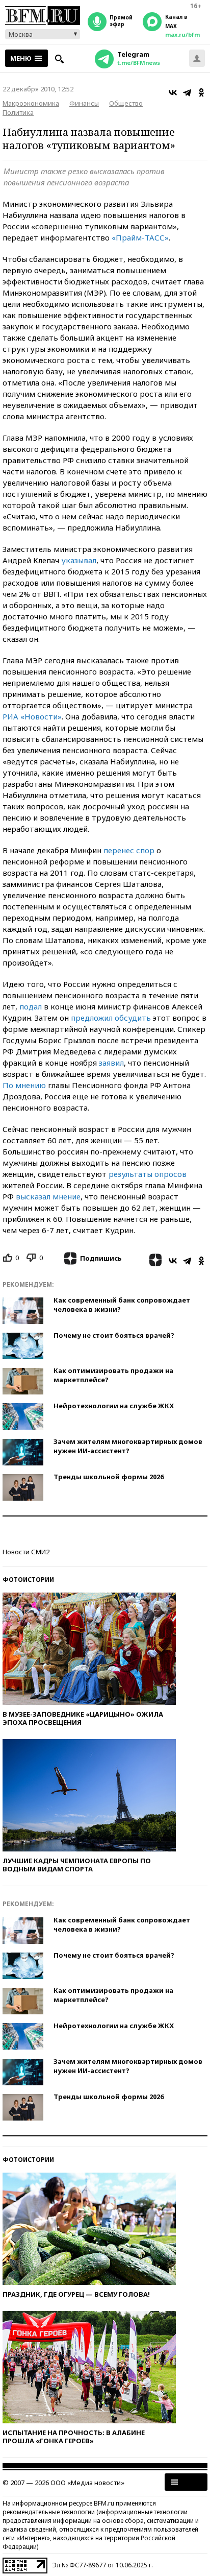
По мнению (24, 1085)
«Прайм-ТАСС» (140, 237)
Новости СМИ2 (26, 1552)
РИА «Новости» (32, 716)
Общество (126, 103)
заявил (111, 1063)
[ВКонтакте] (173, 92)
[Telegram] (187, 92)
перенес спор (129, 850)
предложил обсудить (111, 1018)
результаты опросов (148, 1174)
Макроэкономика (31, 103)
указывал (79, 560)
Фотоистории (28, 1580)
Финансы (84, 103)
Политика (18, 112)
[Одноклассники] (201, 92)
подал (31, 1006)
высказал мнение (48, 1196)
